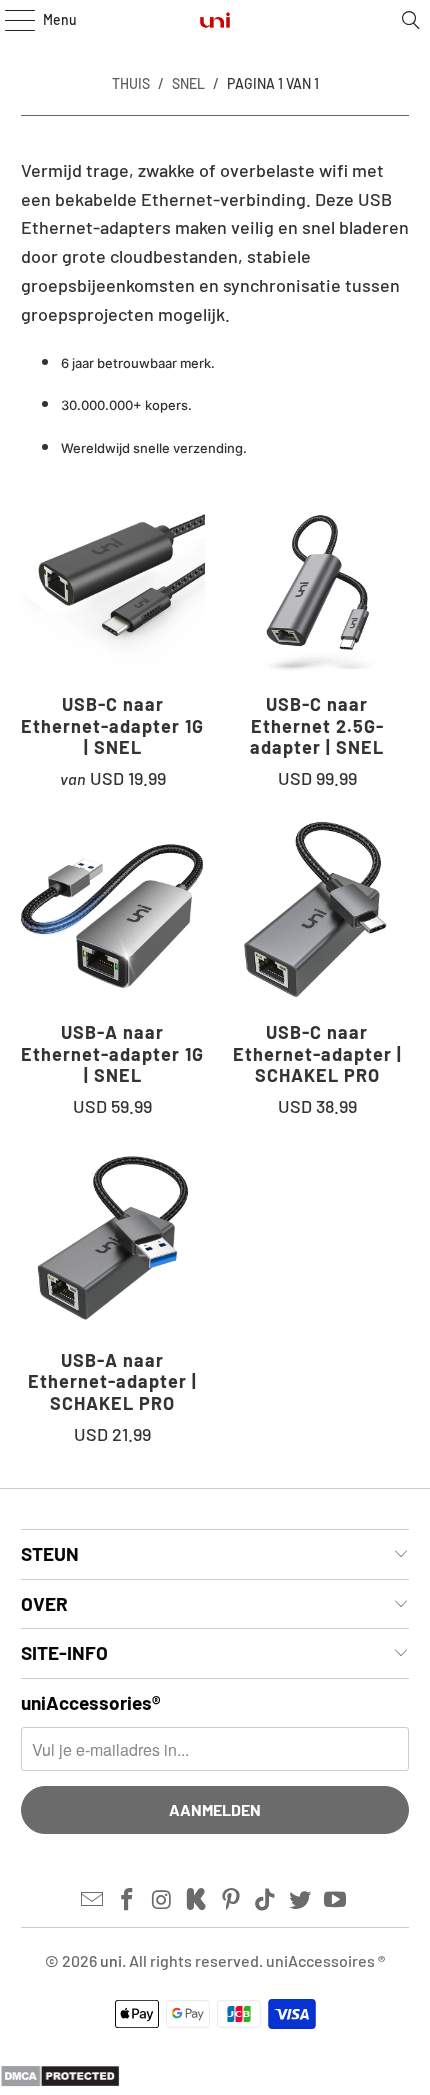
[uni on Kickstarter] (197, 1900)
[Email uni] (93, 1900)
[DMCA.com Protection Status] (60, 2081)
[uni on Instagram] (162, 1900)
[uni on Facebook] (127, 1900)
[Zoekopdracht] (411, 20)
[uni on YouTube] (336, 1900)
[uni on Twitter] (301, 1900)
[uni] (215, 20)
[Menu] (9, 20)
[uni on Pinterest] (232, 1900)
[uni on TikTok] (266, 1900)
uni (111, 1960)
